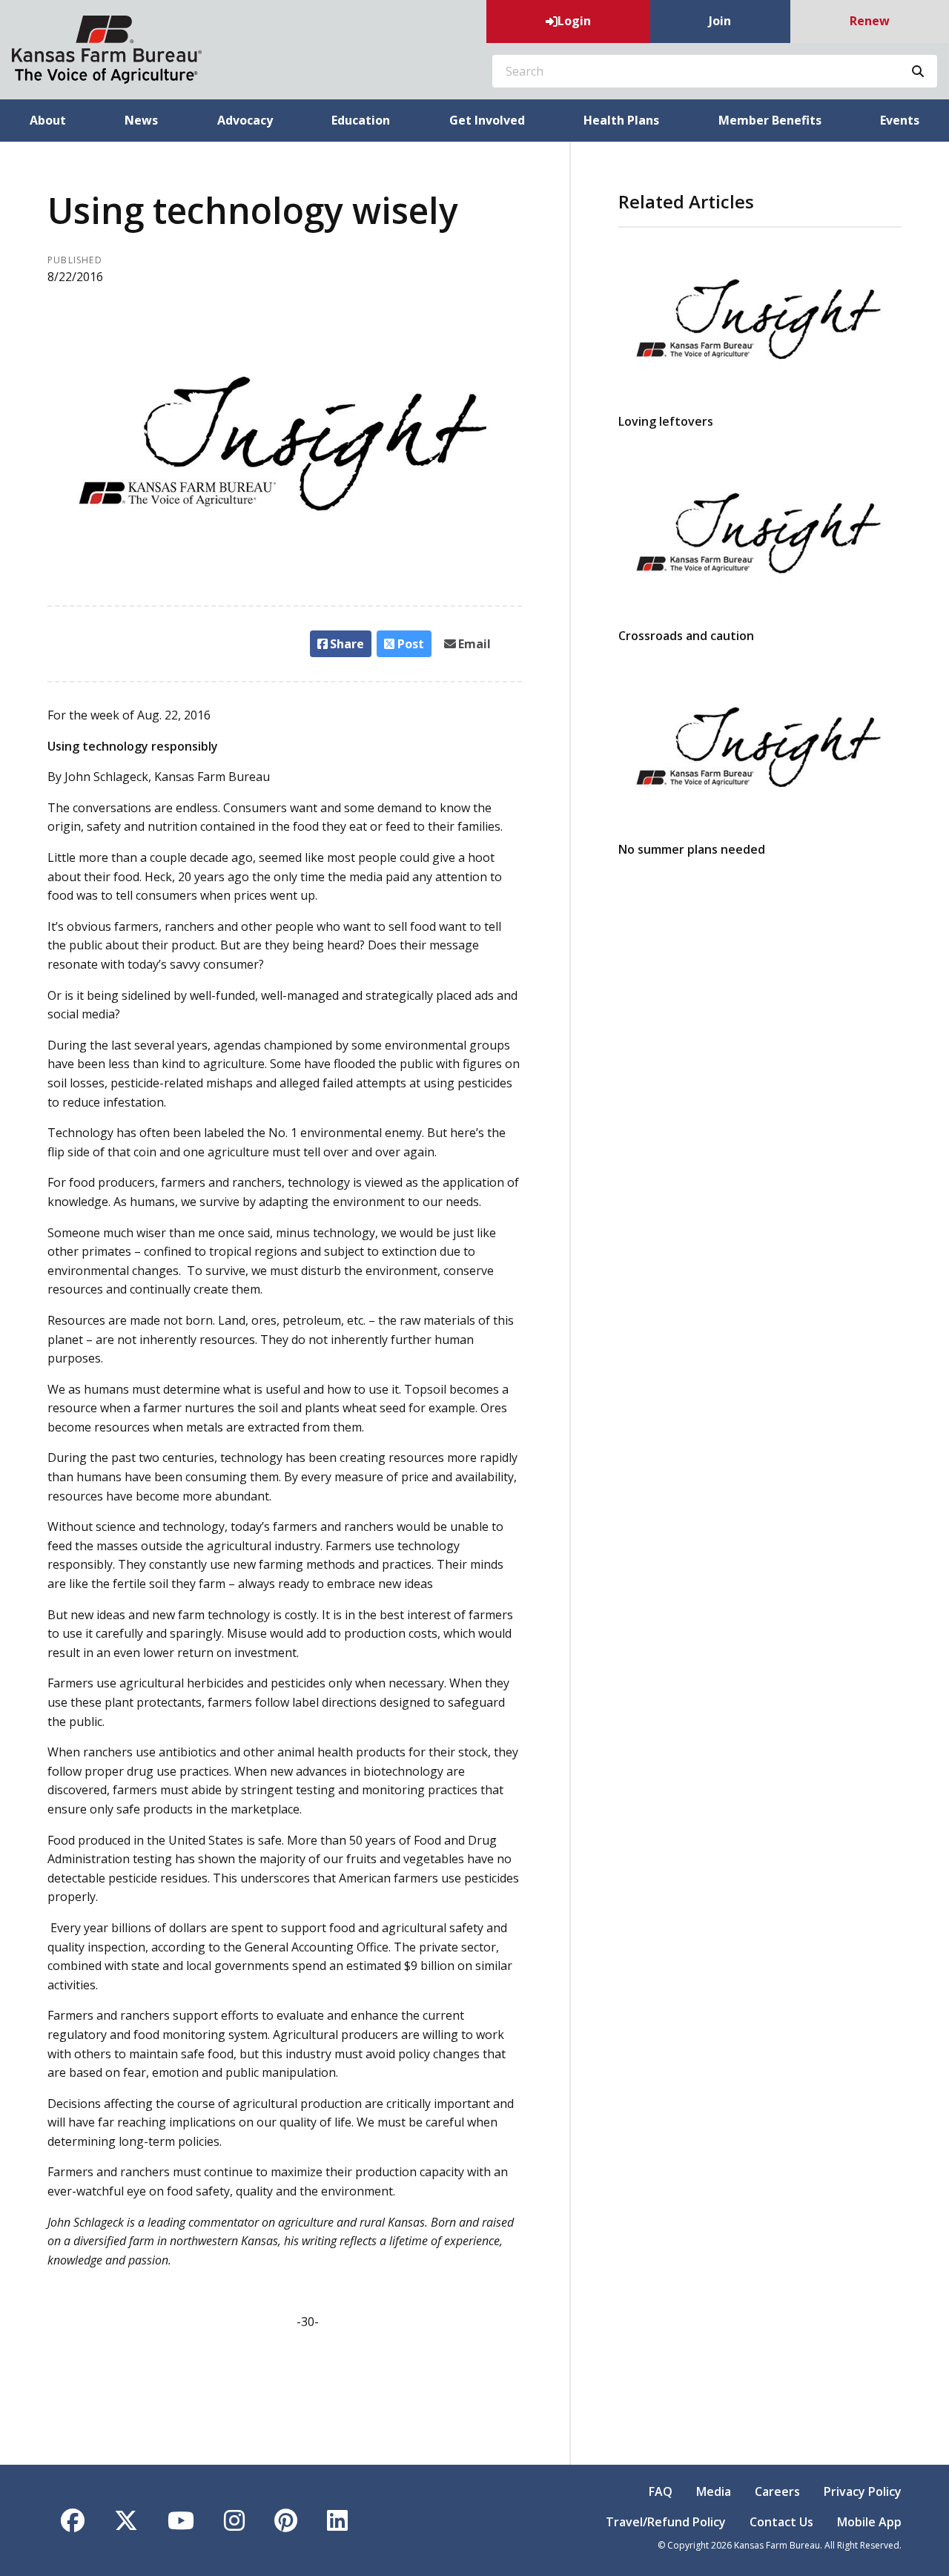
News (141, 120)
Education (361, 120)
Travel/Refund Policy (666, 2522)
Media (714, 2491)
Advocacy (245, 120)
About (48, 120)
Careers (777, 2491)
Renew (870, 21)
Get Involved (487, 120)
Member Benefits (770, 120)
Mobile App (869, 2522)
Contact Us (781, 2522)
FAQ (661, 2491)
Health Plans (621, 120)
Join (720, 21)
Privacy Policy (863, 2491)
